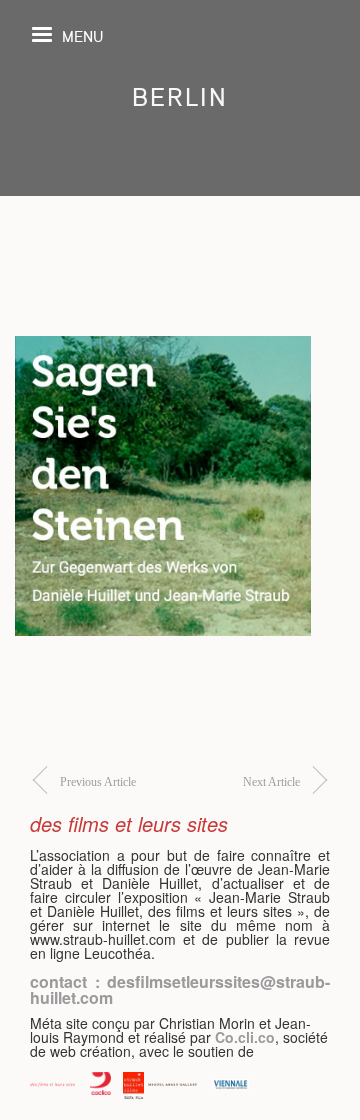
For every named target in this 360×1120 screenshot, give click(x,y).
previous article (98, 782)
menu (82, 35)
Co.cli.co (245, 1037)
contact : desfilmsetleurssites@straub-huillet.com (180, 989)
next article (271, 782)
